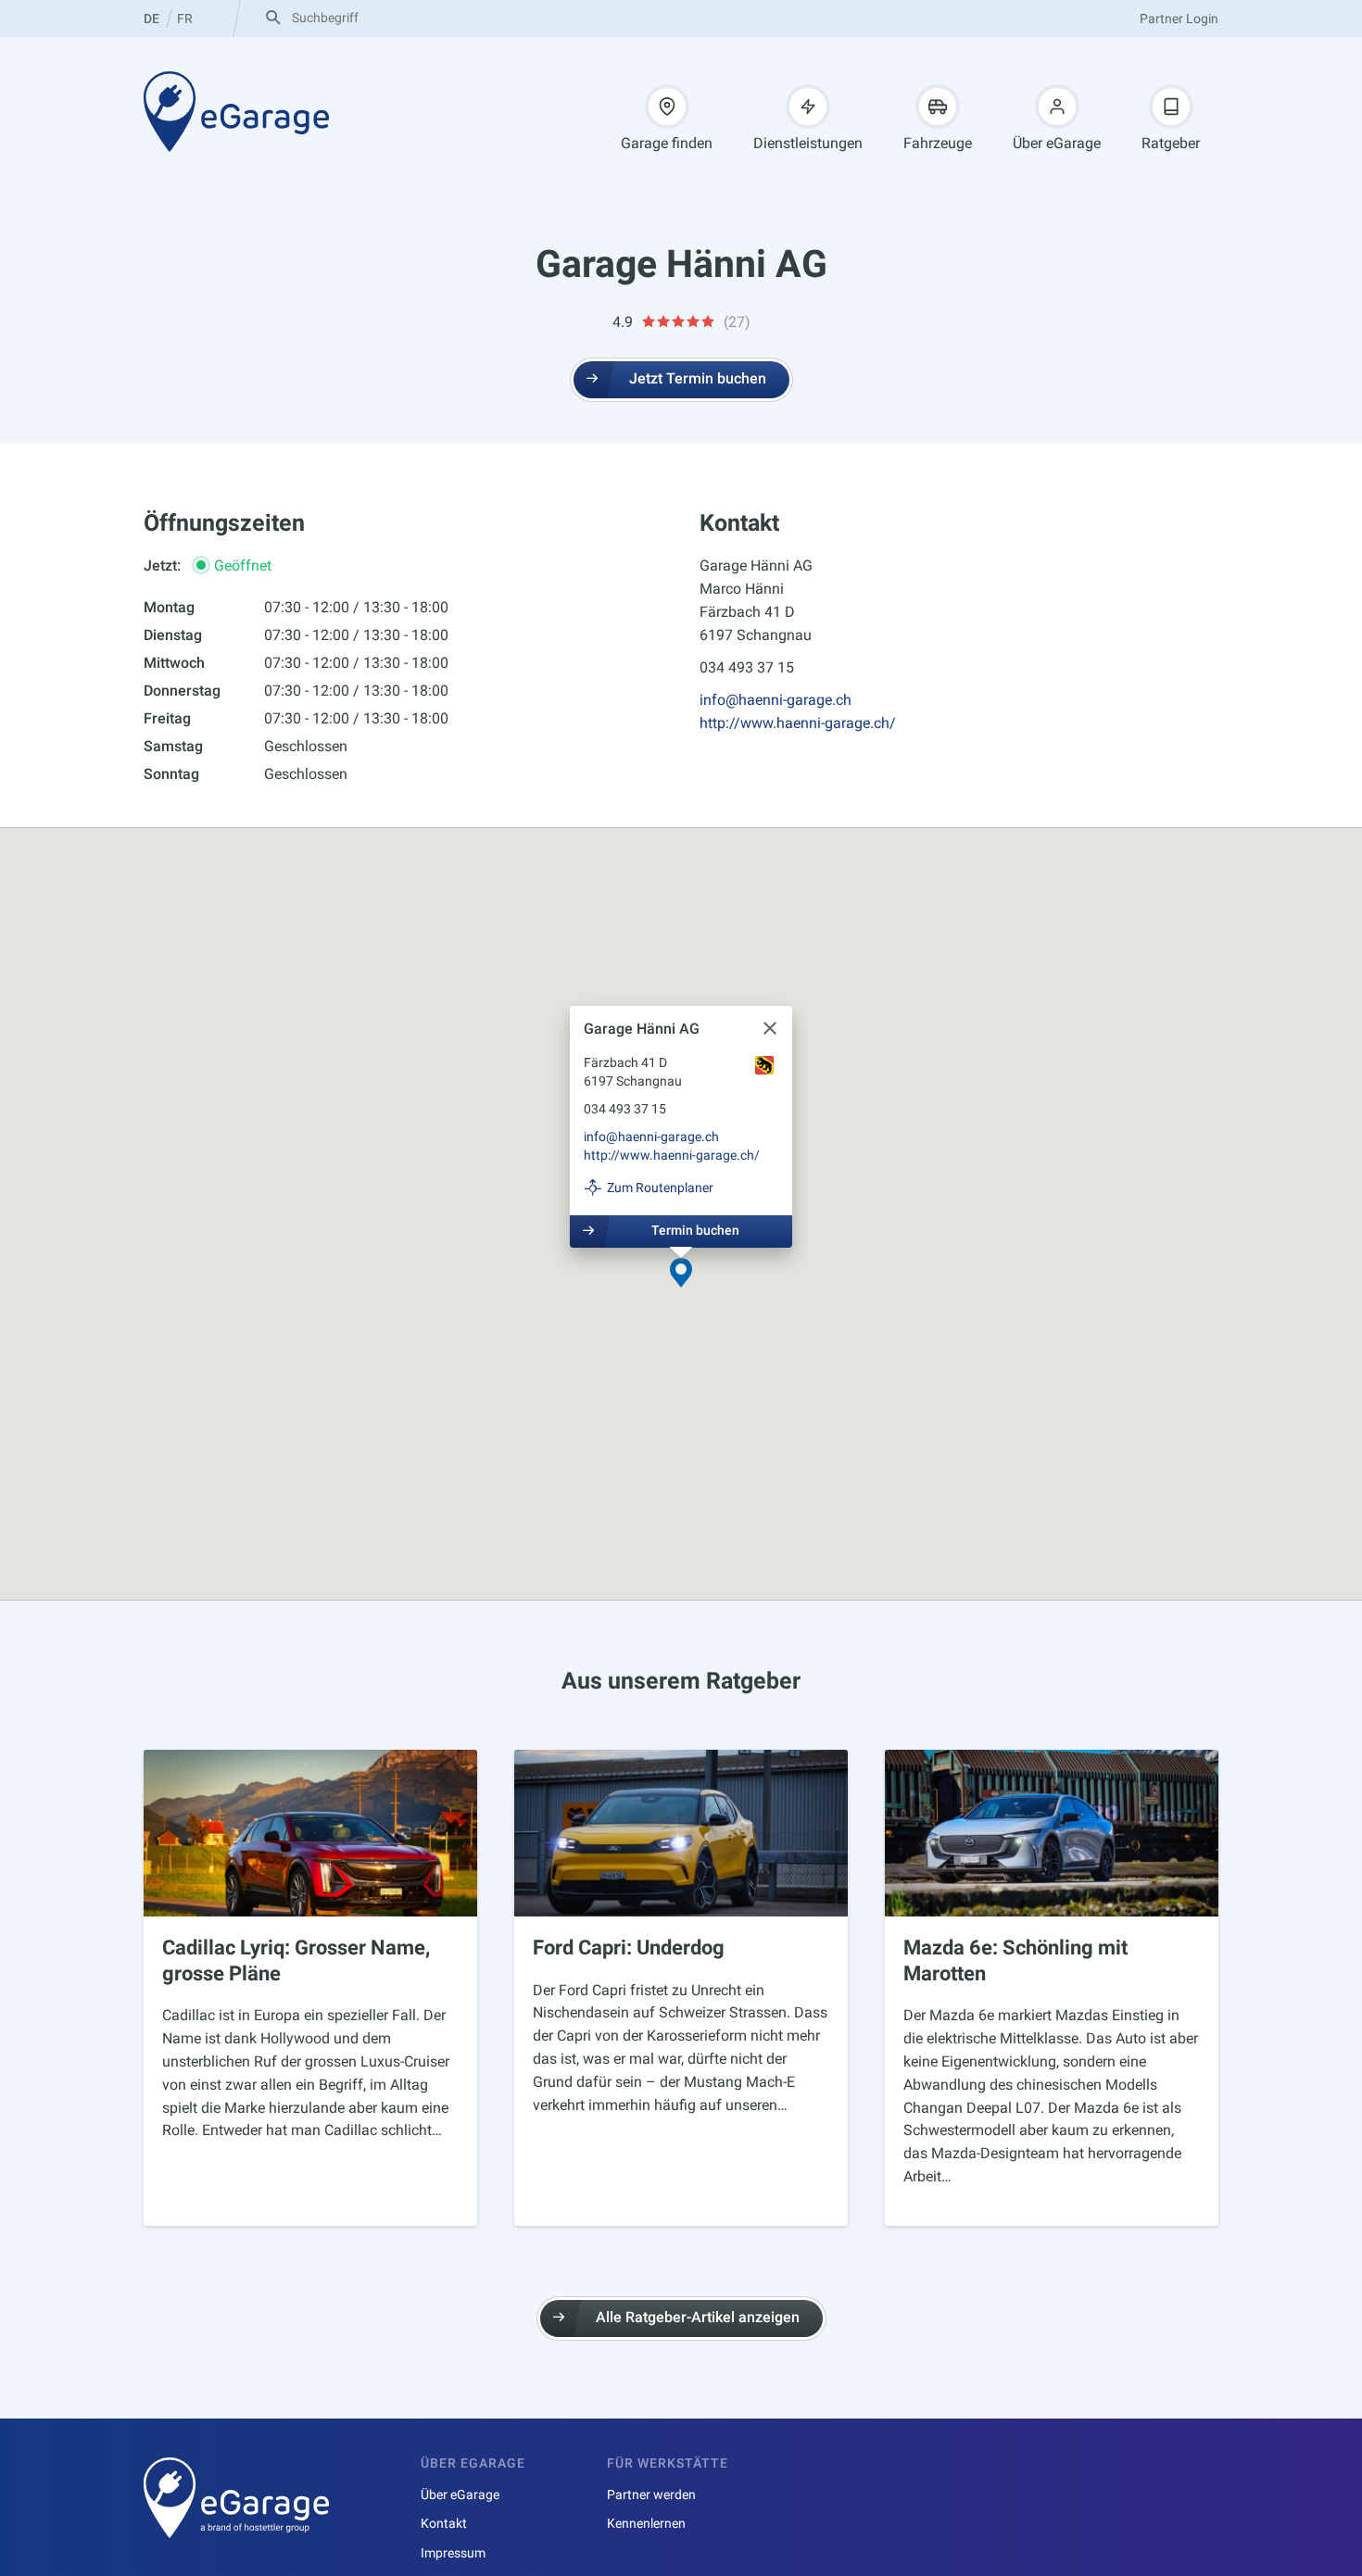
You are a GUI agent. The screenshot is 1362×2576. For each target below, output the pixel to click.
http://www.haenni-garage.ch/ (798, 723)
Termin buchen (695, 1229)
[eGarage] (236, 111)
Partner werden (651, 2494)
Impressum (453, 2553)
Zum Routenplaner (660, 1187)
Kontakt (444, 2523)
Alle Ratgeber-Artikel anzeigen (698, 2317)
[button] (681, 1274)
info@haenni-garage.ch (776, 700)
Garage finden (667, 143)
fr (185, 19)
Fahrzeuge (938, 143)
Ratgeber (1171, 143)
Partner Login (1179, 19)
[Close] (770, 1028)
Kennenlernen (646, 2523)
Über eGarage (1057, 143)
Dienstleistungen (808, 143)
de (151, 19)
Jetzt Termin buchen (698, 378)
